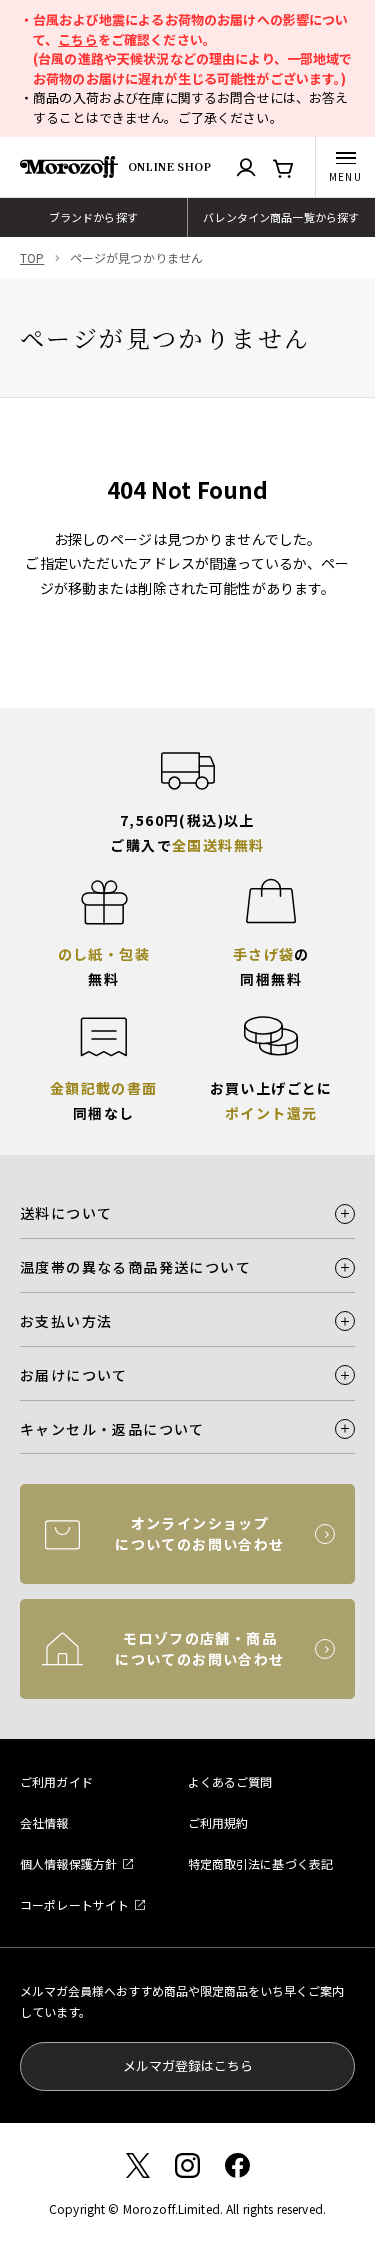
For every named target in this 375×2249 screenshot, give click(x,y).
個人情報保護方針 (68, 1863)
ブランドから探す (93, 217)
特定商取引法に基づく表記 (261, 1863)
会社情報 (44, 1822)
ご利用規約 (218, 1822)
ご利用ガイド (56, 1781)
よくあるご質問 (230, 1781)
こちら (77, 39)
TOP (32, 257)
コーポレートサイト (74, 1904)
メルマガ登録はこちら (188, 2065)
